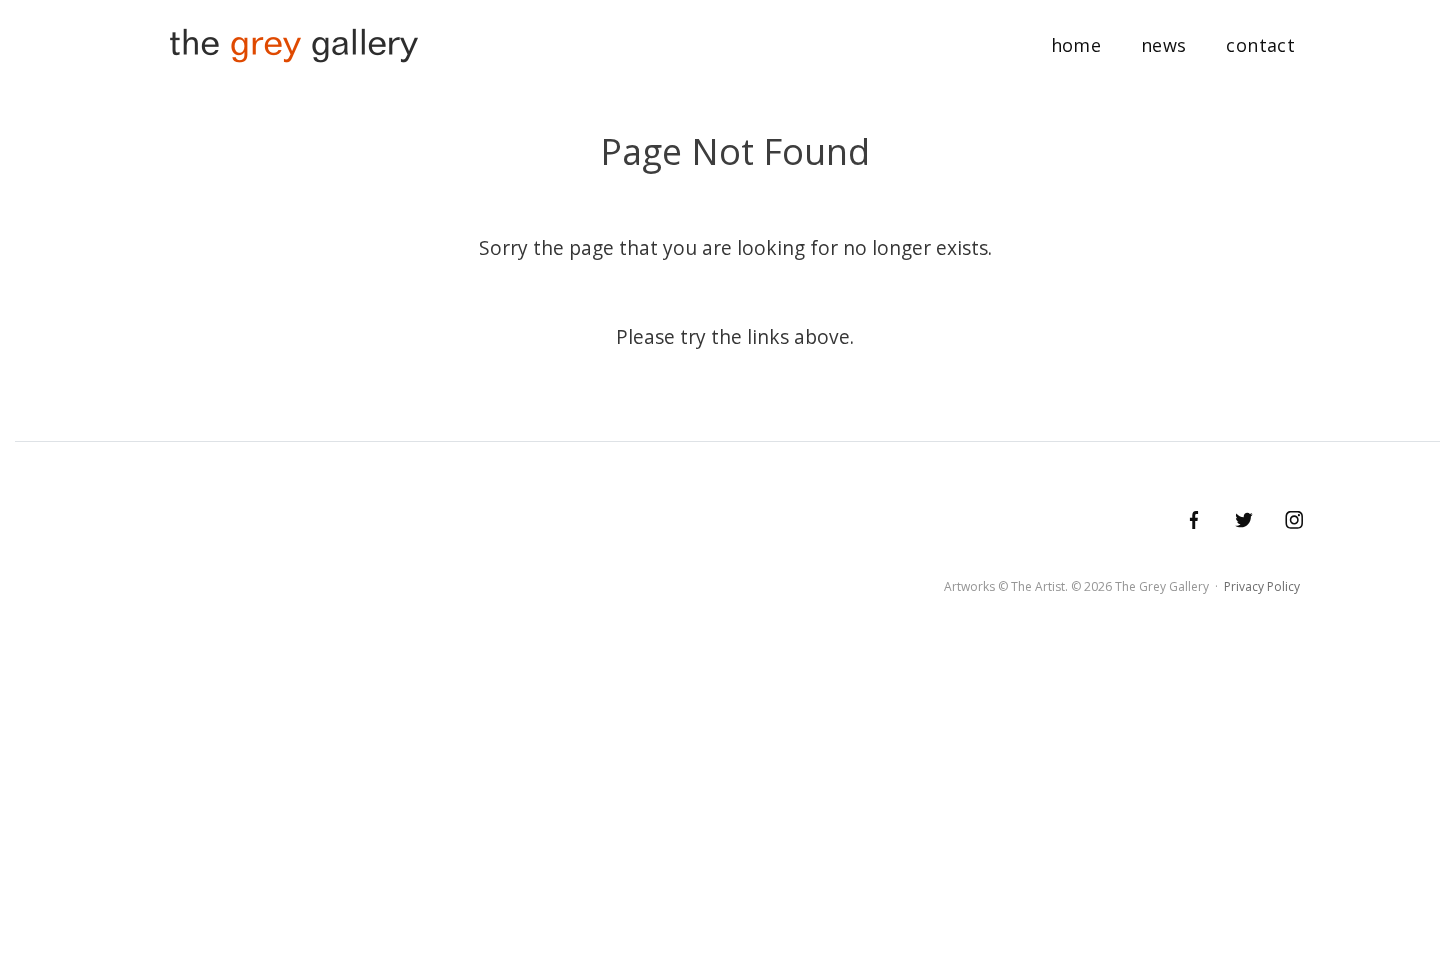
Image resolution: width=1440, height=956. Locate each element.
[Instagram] (1293, 519)
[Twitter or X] (1243, 519)
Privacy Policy (1262, 586)
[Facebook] (1193, 519)
